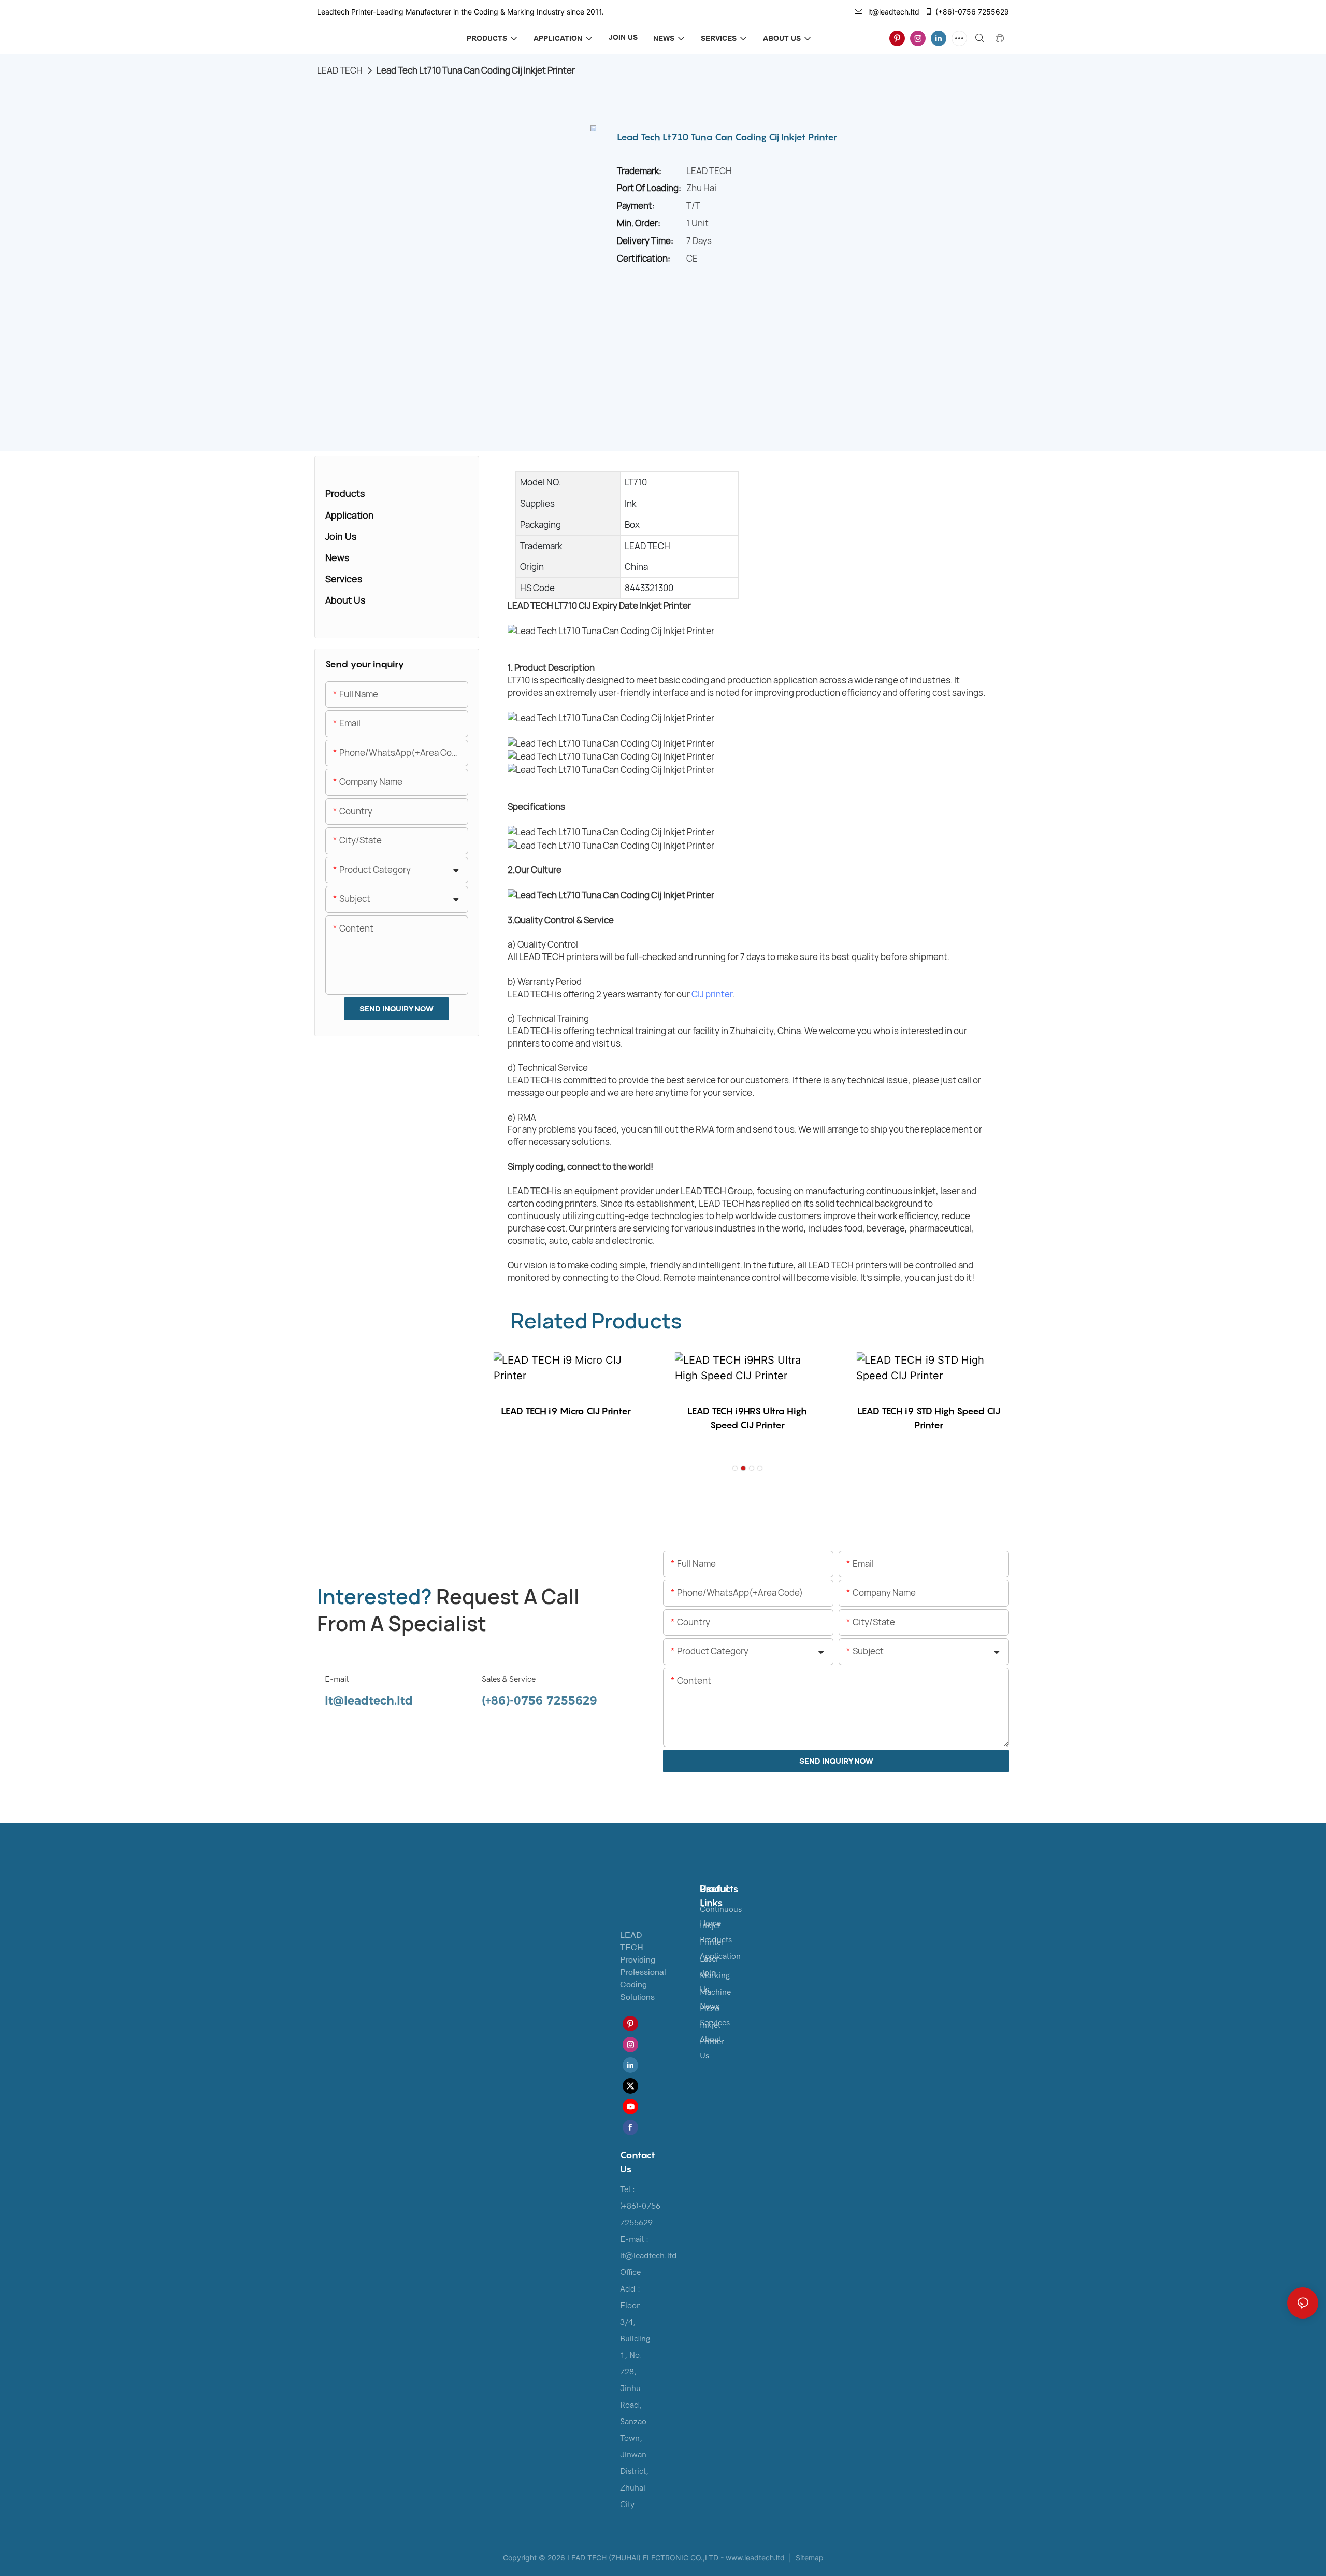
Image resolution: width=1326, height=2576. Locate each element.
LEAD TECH (340, 70)
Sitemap (809, 2558)
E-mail (337, 1679)
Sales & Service (509, 1679)
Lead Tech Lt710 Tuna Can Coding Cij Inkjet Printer (476, 70)
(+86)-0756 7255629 (972, 12)
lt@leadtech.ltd (894, 12)
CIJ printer (712, 994)
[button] (735, 1468)
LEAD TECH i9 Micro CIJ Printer (566, 1411)
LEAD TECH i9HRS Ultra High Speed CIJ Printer (747, 1418)
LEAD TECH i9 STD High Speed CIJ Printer (929, 1418)
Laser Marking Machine (715, 1976)
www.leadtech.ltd (755, 2558)
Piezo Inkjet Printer (712, 2025)
